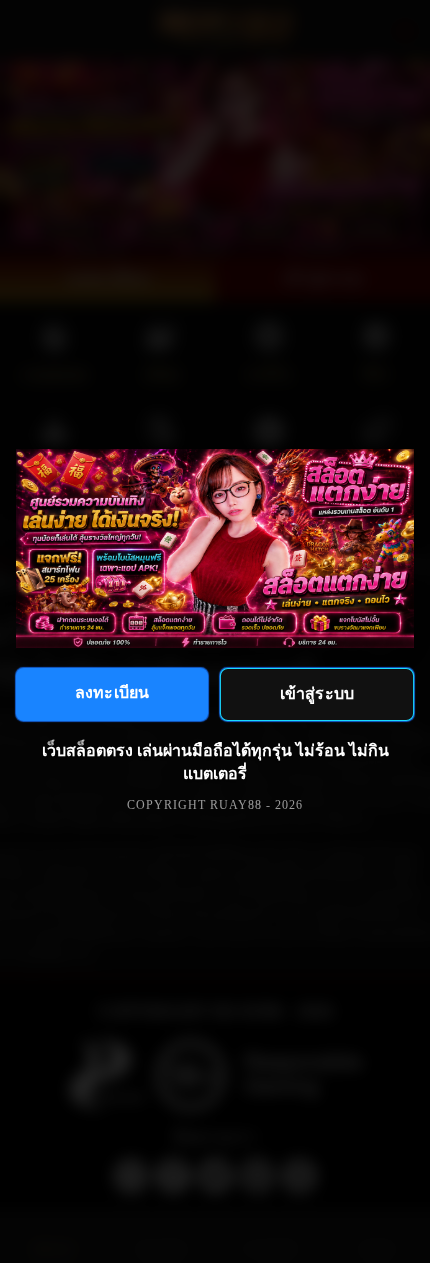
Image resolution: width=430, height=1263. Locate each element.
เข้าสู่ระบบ (317, 692)
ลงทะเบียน (112, 691)
